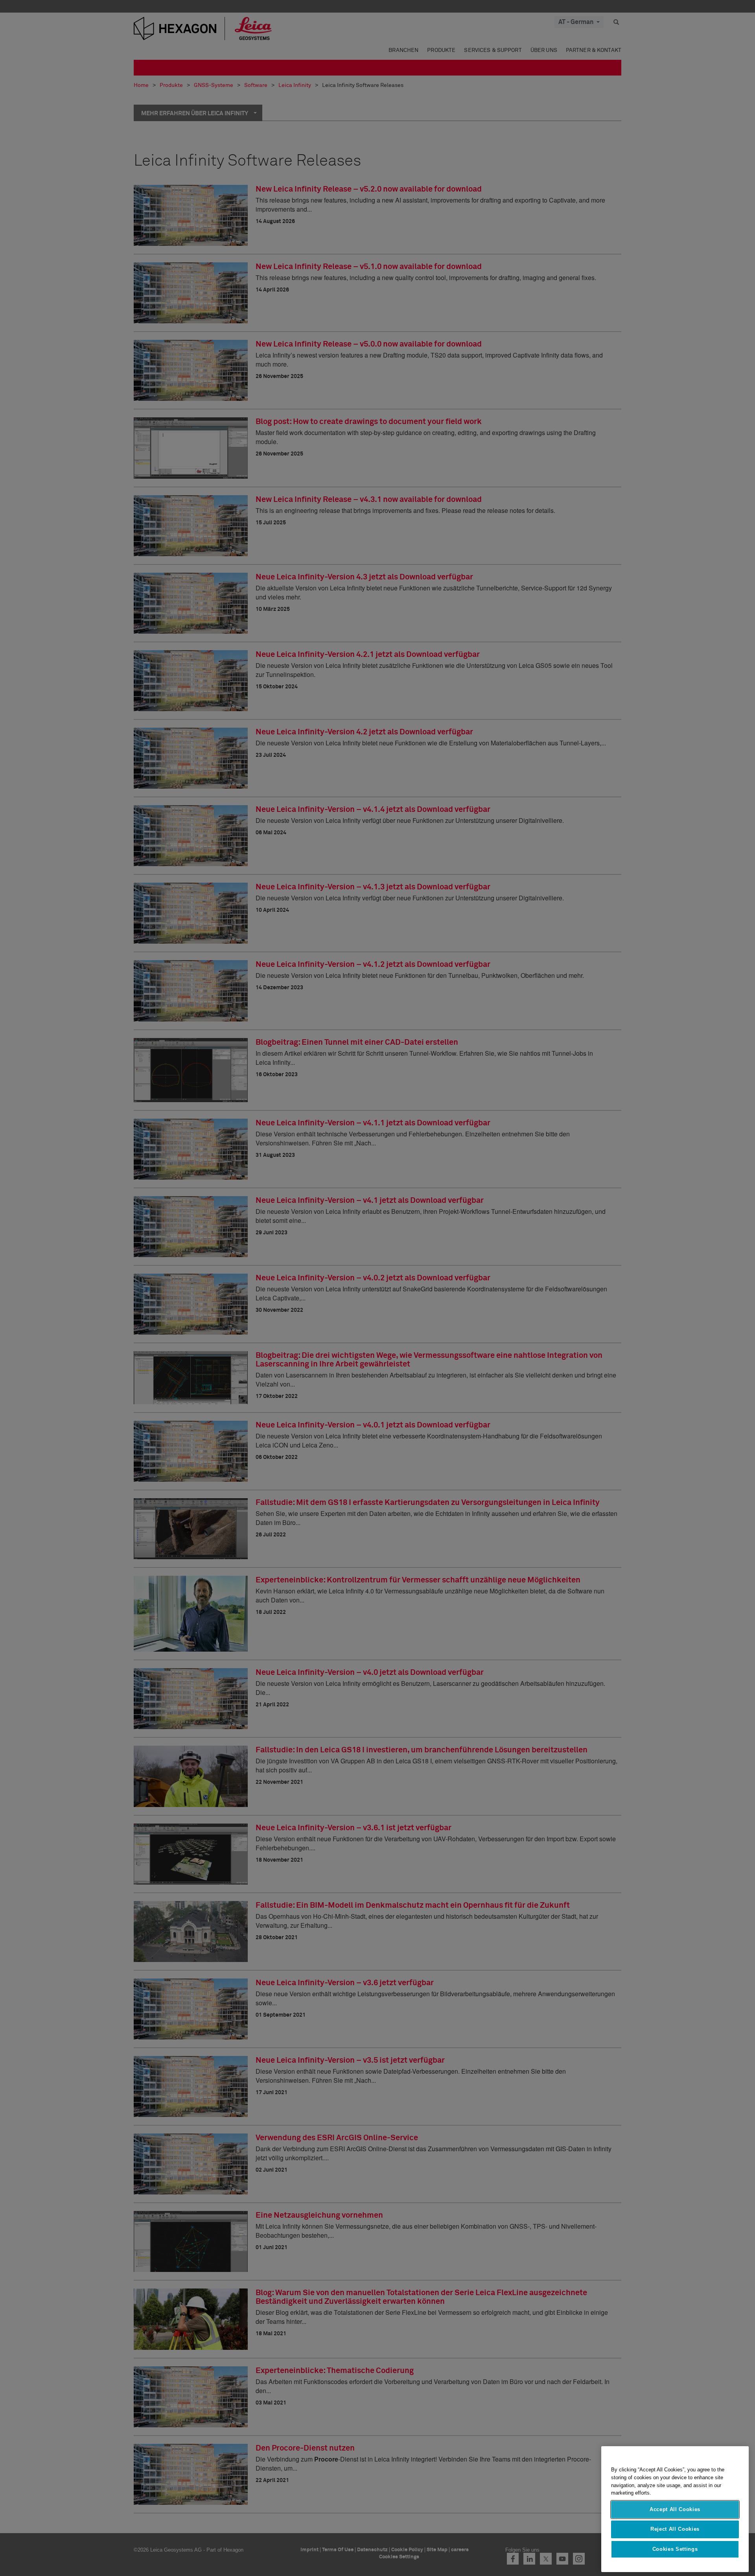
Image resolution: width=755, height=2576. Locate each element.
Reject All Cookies (675, 2529)
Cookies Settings (675, 2549)
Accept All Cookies (675, 2509)
